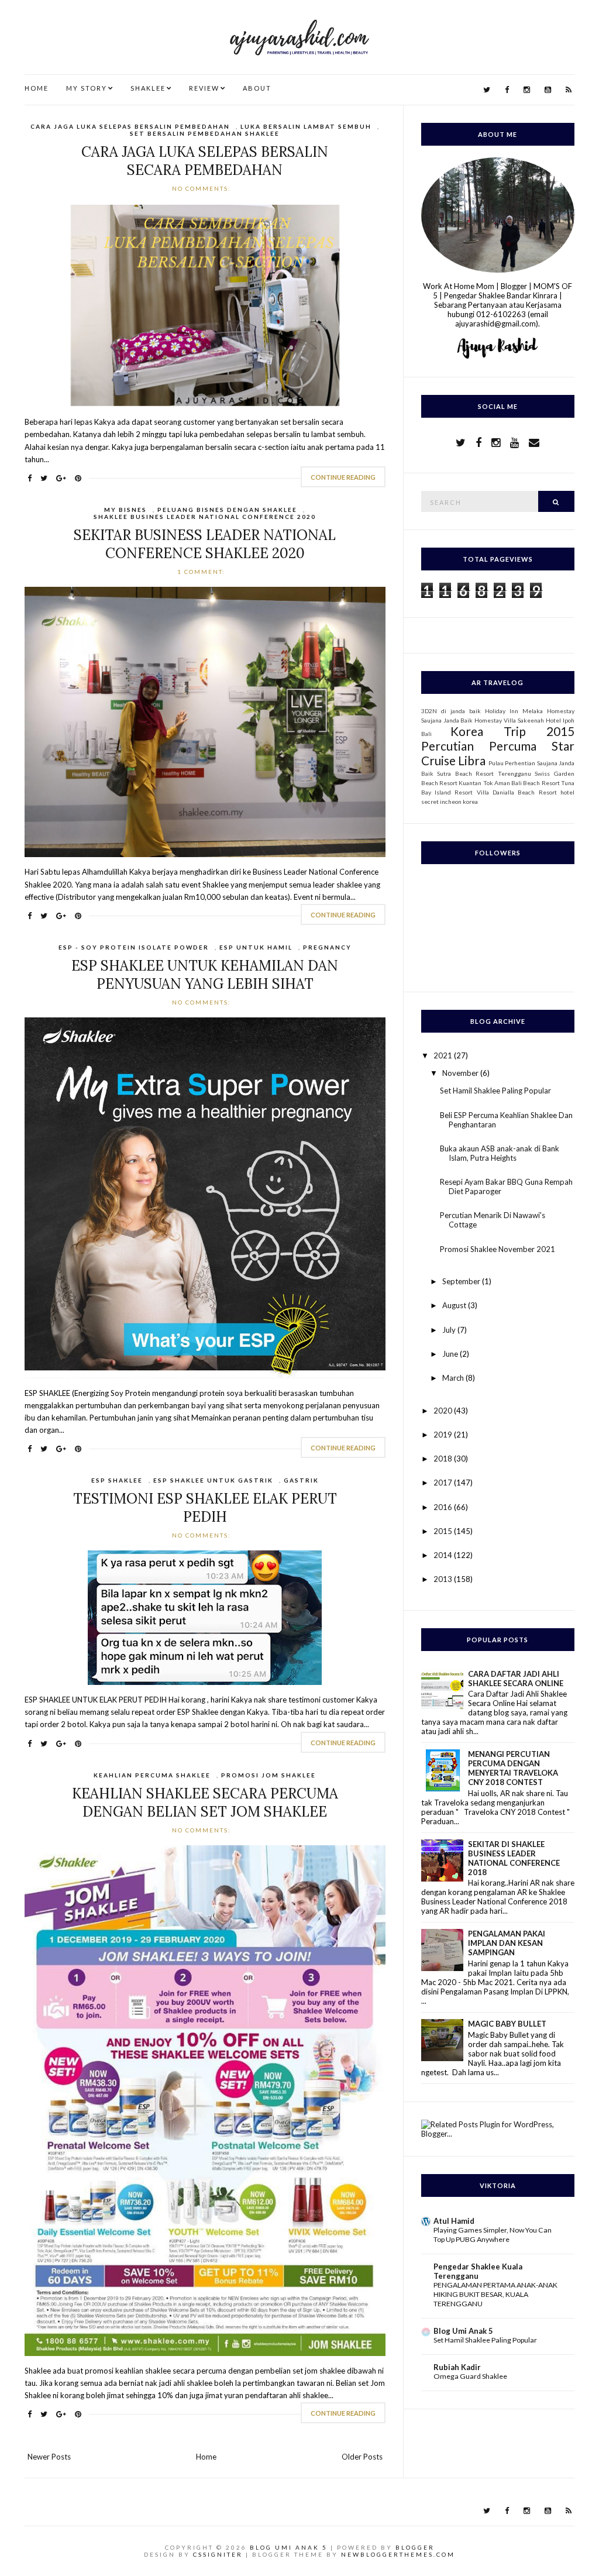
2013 (444, 1579)
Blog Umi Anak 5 (463, 2331)
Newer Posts (49, 2457)
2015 (444, 1531)
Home (37, 88)
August (455, 1305)
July (450, 1330)
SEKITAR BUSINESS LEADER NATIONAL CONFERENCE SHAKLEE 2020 (205, 544)
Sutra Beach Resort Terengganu (484, 773)
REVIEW (204, 88)
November (461, 1073)
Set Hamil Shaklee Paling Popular (495, 1091)
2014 (444, 1555)
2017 (444, 1483)
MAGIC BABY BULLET (507, 2024)
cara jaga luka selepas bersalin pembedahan (130, 126)
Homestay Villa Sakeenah (509, 720)
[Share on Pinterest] (78, 478)
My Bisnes (125, 510)
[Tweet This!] (44, 478)
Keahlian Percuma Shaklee (152, 1775)
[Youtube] (548, 90)
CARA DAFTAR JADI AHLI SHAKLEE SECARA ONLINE (516, 1679)
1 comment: (202, 572)
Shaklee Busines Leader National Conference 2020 (205, 517)
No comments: (203, 188)
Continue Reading (343, 477)
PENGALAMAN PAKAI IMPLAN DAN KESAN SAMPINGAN (507, 1943)
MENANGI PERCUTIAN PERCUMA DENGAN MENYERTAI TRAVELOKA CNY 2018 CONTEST (513, 1768)
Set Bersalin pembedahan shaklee (205, 133)
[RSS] (569, 90)
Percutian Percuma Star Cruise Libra (498, 753)
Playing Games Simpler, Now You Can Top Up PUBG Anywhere (493, 2235)
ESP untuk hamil (256, 947)
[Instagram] (527, 90)
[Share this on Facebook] (30, 478)
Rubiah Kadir (457, 2367)
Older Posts (362, 2457)
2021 (444, 1055)
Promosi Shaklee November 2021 (498, 1249)
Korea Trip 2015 (512, 731)
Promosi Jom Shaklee (268, 1775)
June (451, 1354)
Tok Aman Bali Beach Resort (521, 783)
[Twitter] (487, 90)
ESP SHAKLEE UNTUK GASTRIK (213, 1480)
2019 (444, 1435)
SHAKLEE (148, 88)
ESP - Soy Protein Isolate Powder (134, 947)
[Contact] (534, 442)
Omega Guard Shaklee (470, 2376)
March (454, 1378)
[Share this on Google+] (61, 478)
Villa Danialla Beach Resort (517, 792)
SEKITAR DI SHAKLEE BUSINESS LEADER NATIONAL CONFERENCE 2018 (514, 1858)
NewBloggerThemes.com (398, 2554)
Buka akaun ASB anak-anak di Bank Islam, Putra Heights (500, 1153)
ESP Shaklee (117, 1480)
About (257, 88)
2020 (444, 1411)
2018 (444, 1459)
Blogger (415, 2547)
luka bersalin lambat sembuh (306, 126)
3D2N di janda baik (451, 711)
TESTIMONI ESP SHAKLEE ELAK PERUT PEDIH (205, 1508)
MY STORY (87, 88)
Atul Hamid (454, 2221)
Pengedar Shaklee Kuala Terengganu (478, 2271)
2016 (444, 1507)
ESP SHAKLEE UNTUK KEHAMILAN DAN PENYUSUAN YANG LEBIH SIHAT (205, 975)
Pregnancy (327, 947)
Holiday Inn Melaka (514, 711)
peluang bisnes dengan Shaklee (227, 510)
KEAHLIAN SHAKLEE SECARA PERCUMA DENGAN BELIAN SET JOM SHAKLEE (205, 1803)
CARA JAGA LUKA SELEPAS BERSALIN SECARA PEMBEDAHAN (205, 161)
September (462, 1281)
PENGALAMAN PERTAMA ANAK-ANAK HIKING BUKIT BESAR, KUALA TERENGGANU (495, 2294)
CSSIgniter (218, 2554)
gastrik (301, 1480)
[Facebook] (507, 90)
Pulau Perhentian (512, 763)
